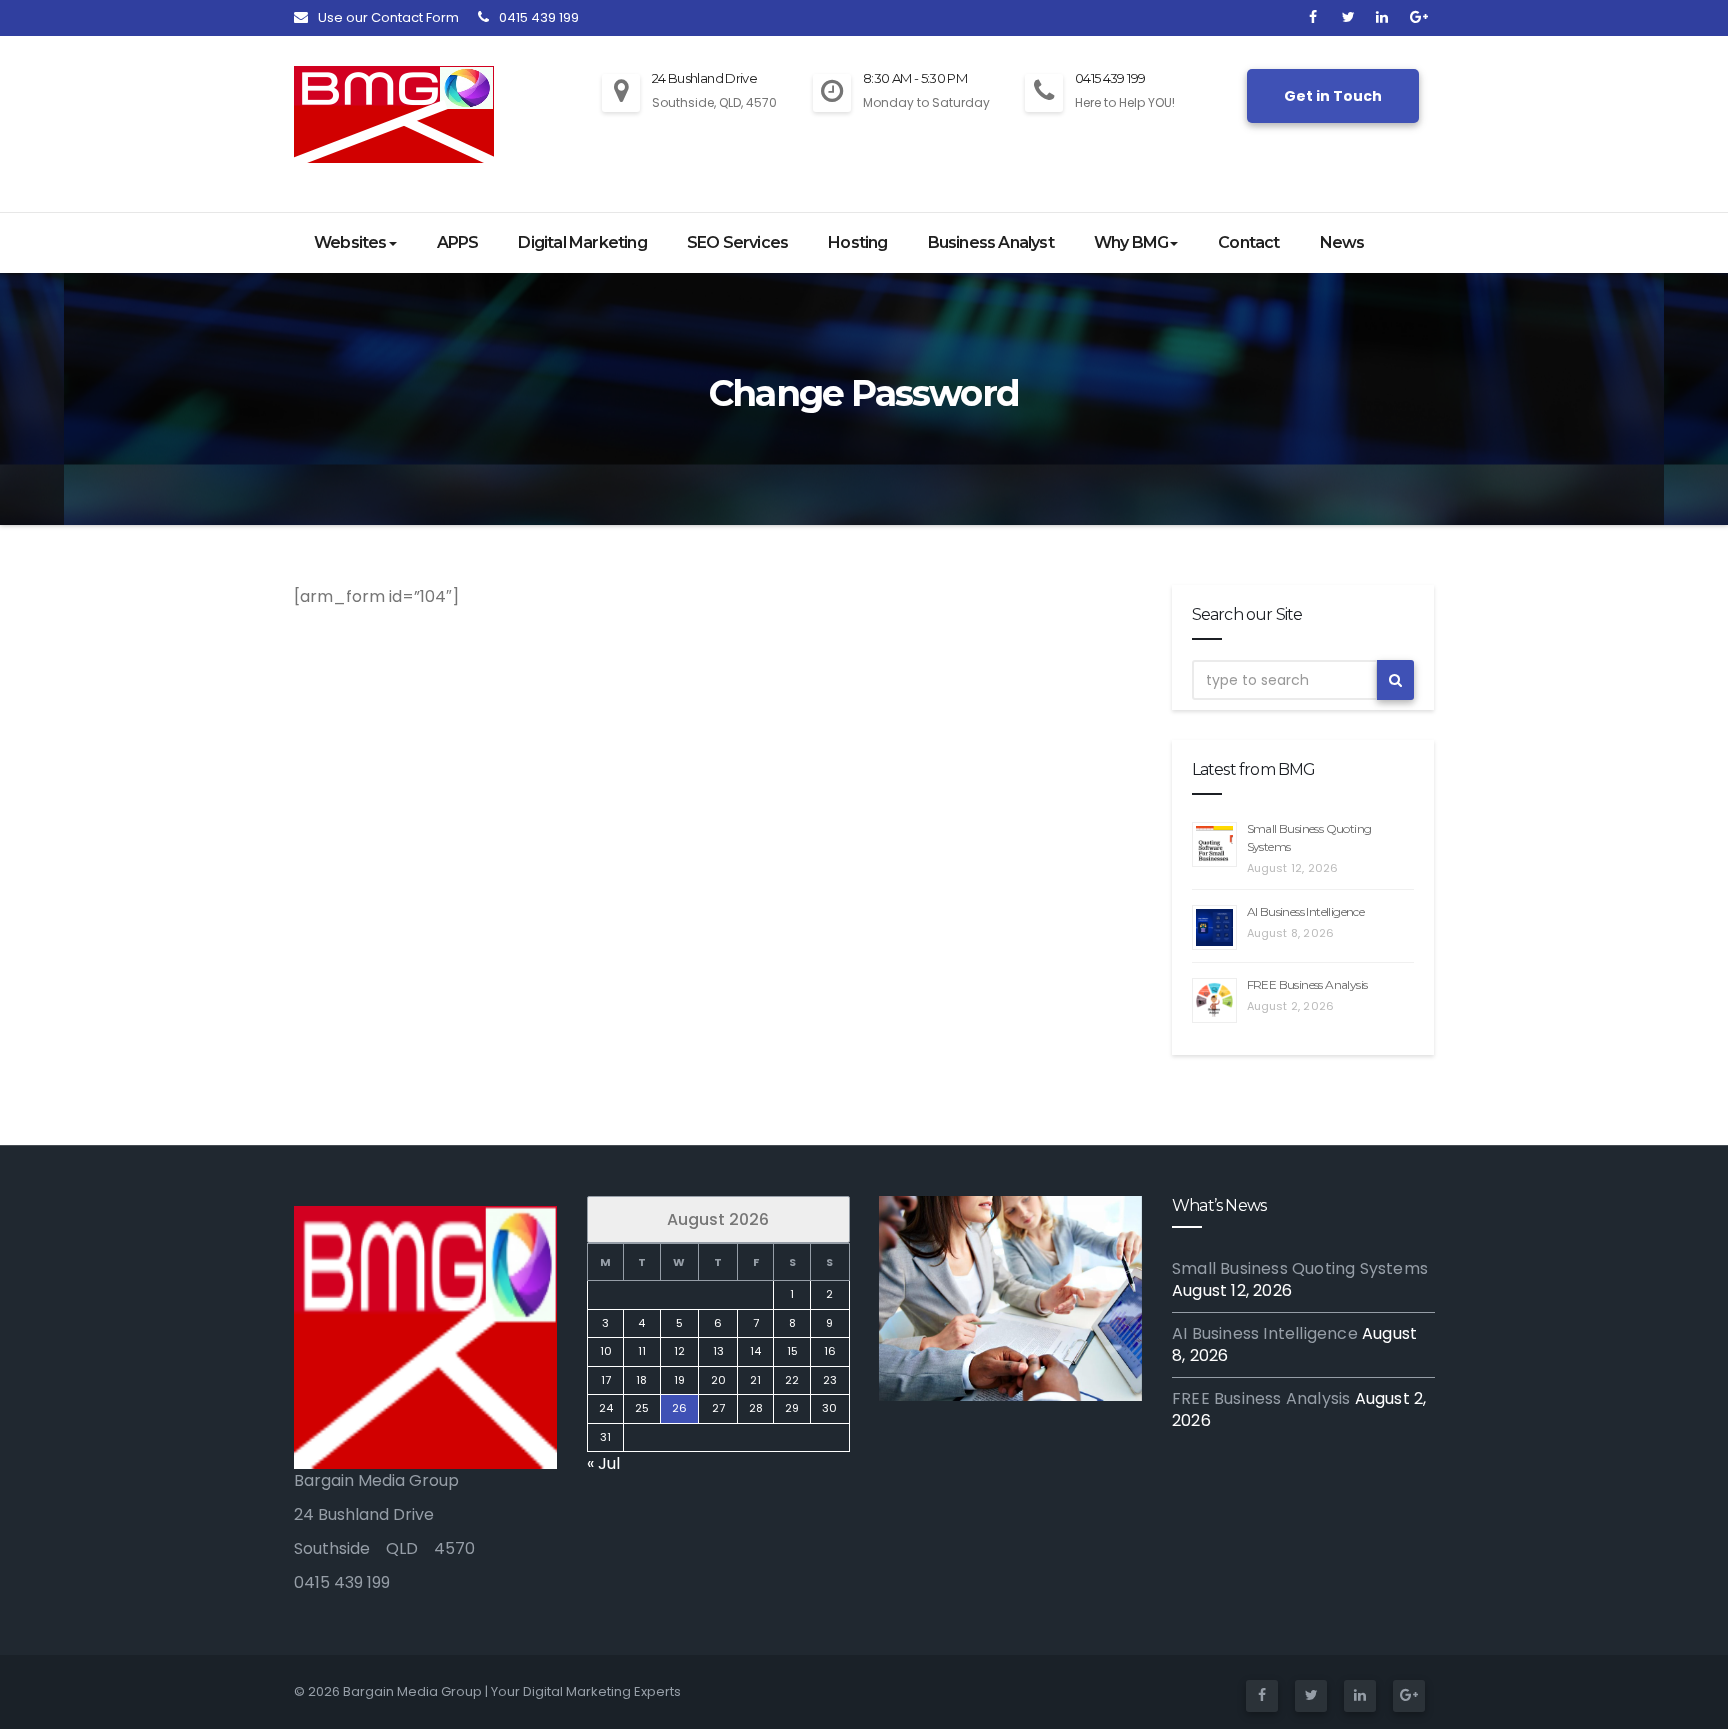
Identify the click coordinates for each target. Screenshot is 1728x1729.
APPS (458, 242)
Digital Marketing (582, 242)
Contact (1248, 242)
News (1342, 242)
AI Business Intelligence (1306, 911)
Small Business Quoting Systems (1300, 1268)
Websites (350, 242)
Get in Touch (1333, 96)
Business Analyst (991, 242)
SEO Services (737, 242)
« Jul (603, 1463)
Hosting (857, 242)
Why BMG (1131, 242)
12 (678, 1351)
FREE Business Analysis (1307, 984)
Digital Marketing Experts (602, 1691)
